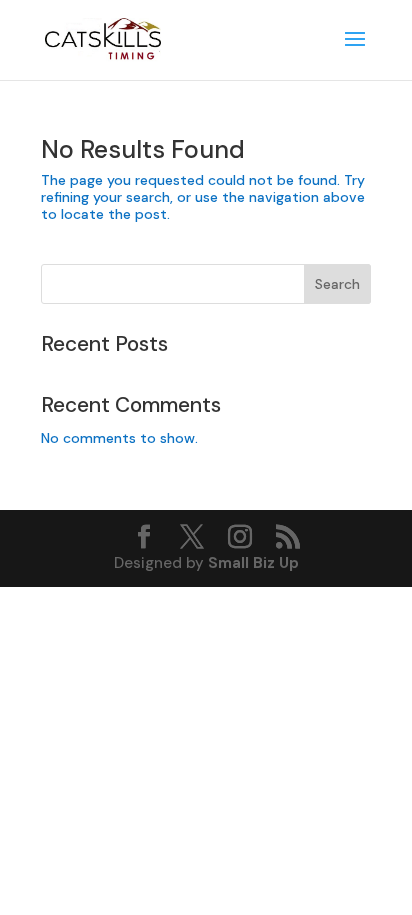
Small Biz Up (253, 563)
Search (337, 284)
